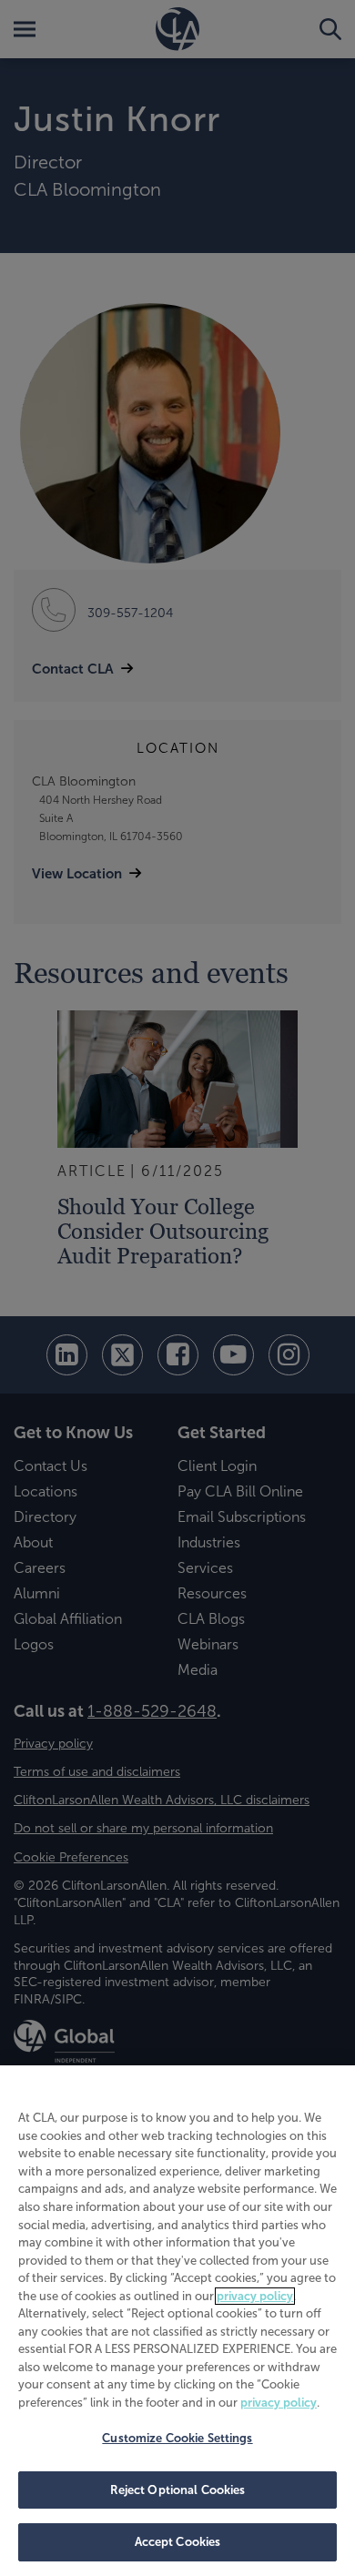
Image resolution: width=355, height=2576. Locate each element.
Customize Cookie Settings (177, 2438)
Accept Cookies (178, 2542)
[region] (177, 2321)
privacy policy (255, 2296)
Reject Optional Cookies (178, 2490)
